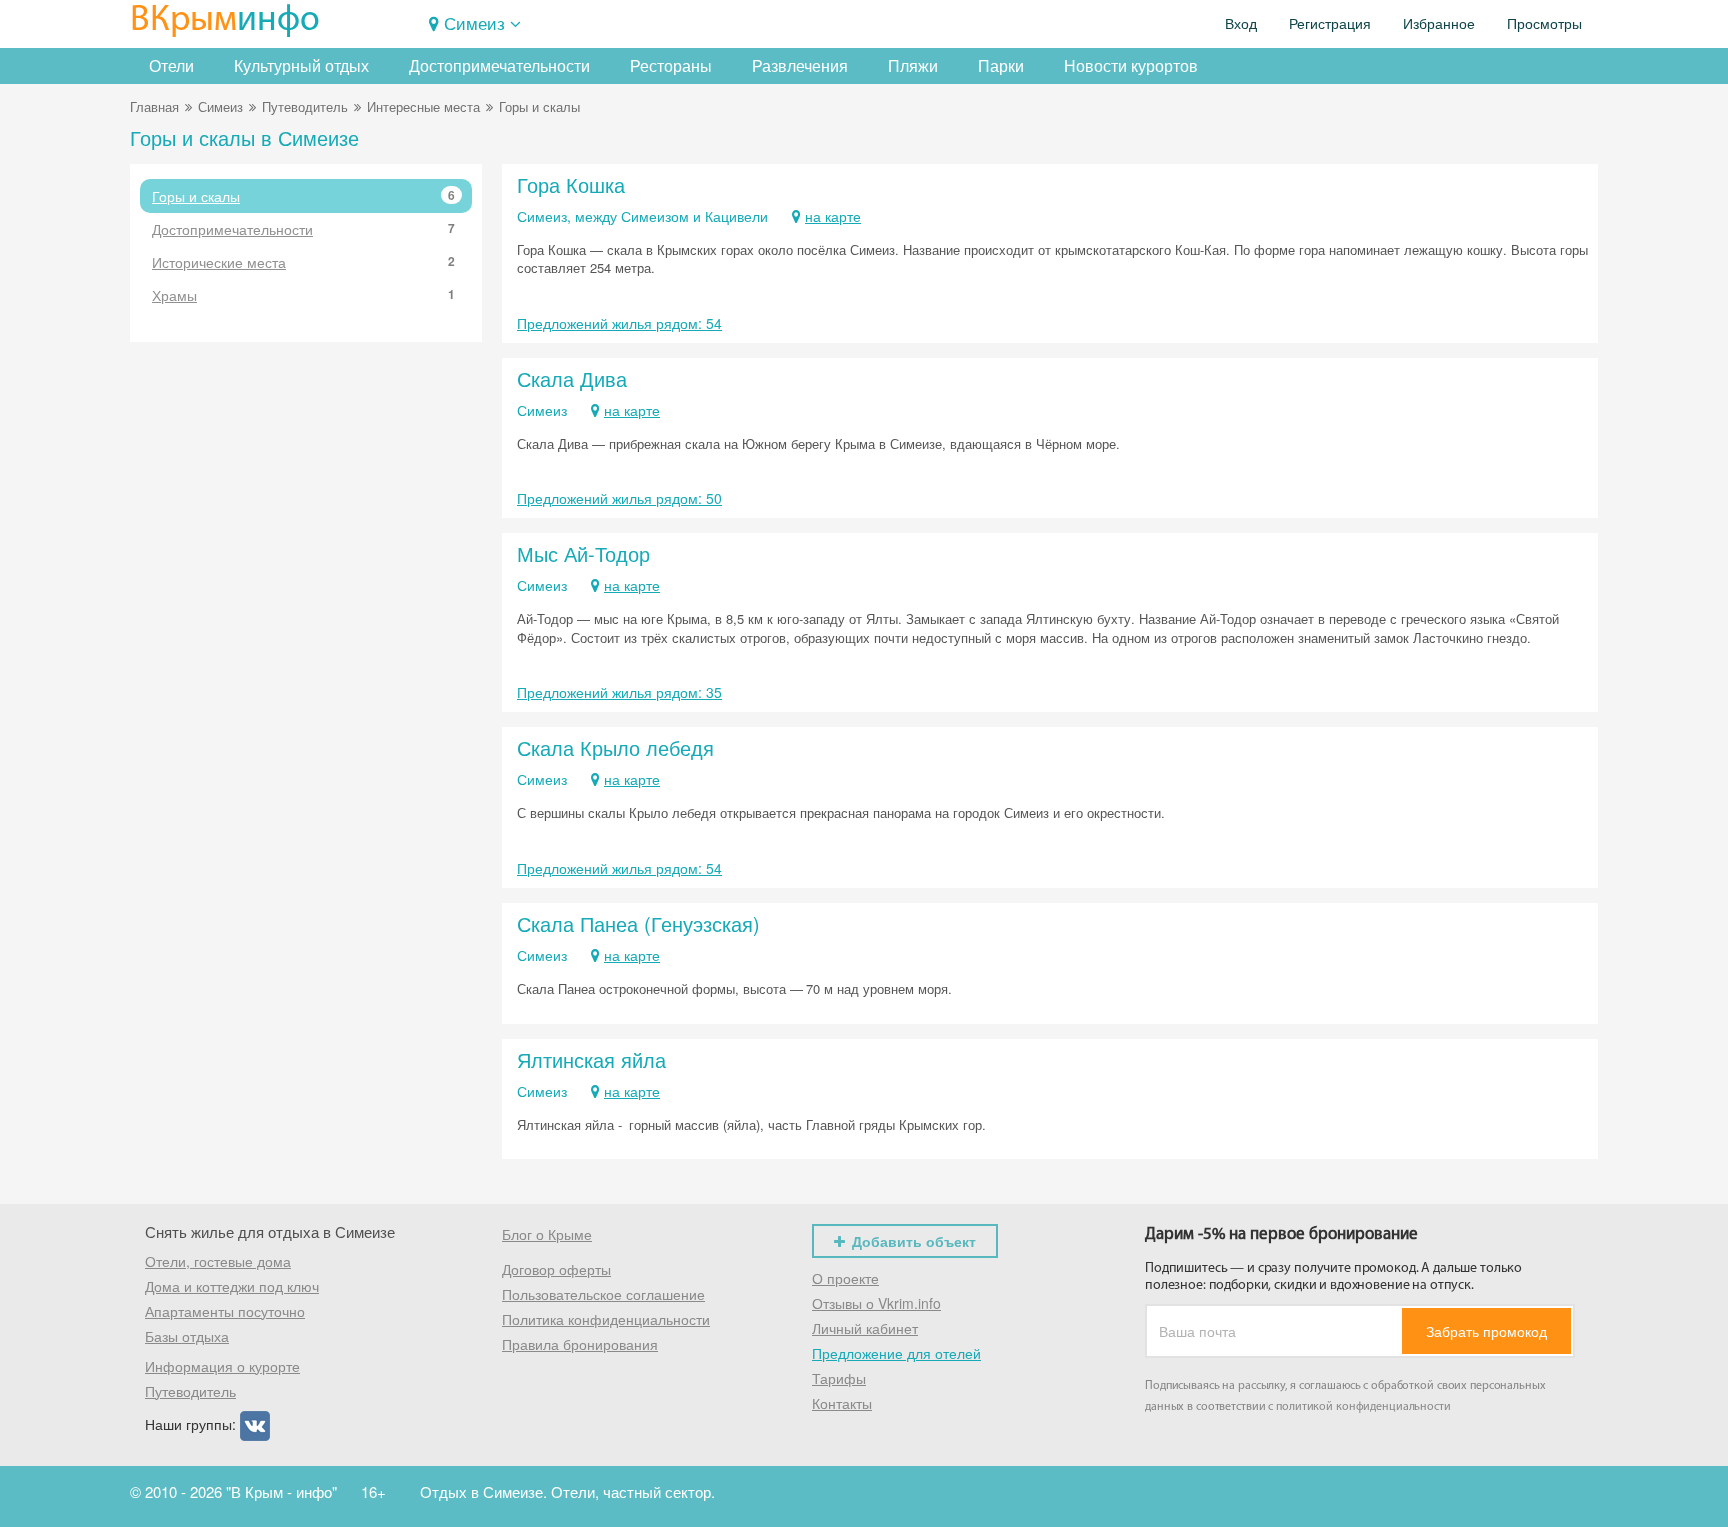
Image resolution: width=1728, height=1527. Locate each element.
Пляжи (913, 65)
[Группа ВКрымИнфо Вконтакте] (255, 1423)
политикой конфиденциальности (1363, 1407)
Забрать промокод (1486, 1331)
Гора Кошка (571, 184)
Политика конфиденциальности (606, 1319)
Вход (1241, 24)
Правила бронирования (580, 1344)
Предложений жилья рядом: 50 (619, 498)
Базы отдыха (187, 1336)
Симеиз (474, 22)
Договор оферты (556, 1269)
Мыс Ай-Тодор (583, 553)
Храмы (303, 295)
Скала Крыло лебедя (615, 747)
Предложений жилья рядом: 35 (619, 692)
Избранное (1439, 24)
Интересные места (423, 106)
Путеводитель (305, 106)
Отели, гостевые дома (218, 1261)
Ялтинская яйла (591, 1059)
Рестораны (671, 65)
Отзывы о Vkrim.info (876, 1303)
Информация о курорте (222, 1366)
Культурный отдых (301, 65)
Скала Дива (572, 378)
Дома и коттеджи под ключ (232, 1286)
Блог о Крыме (547, 1234)
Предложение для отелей (896, 1353)
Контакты (842, 1403)
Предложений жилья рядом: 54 (619, 323)
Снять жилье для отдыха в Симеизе (270, 1231)
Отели (171, 65)
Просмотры (1544, 24)
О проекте (845, 1278)
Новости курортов (1131, 65)
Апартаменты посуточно (225, 1311)
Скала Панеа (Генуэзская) (638, 923)
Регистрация (1330, 24)
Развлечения (800, 65)
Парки (1001, 65)
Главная (154, 106)
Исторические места (303, 262)
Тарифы (839, 1378)
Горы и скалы (303, 196)
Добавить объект (914, 1241)
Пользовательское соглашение (603, 1294)
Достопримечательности (499, 65)
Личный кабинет (865, 1328)
